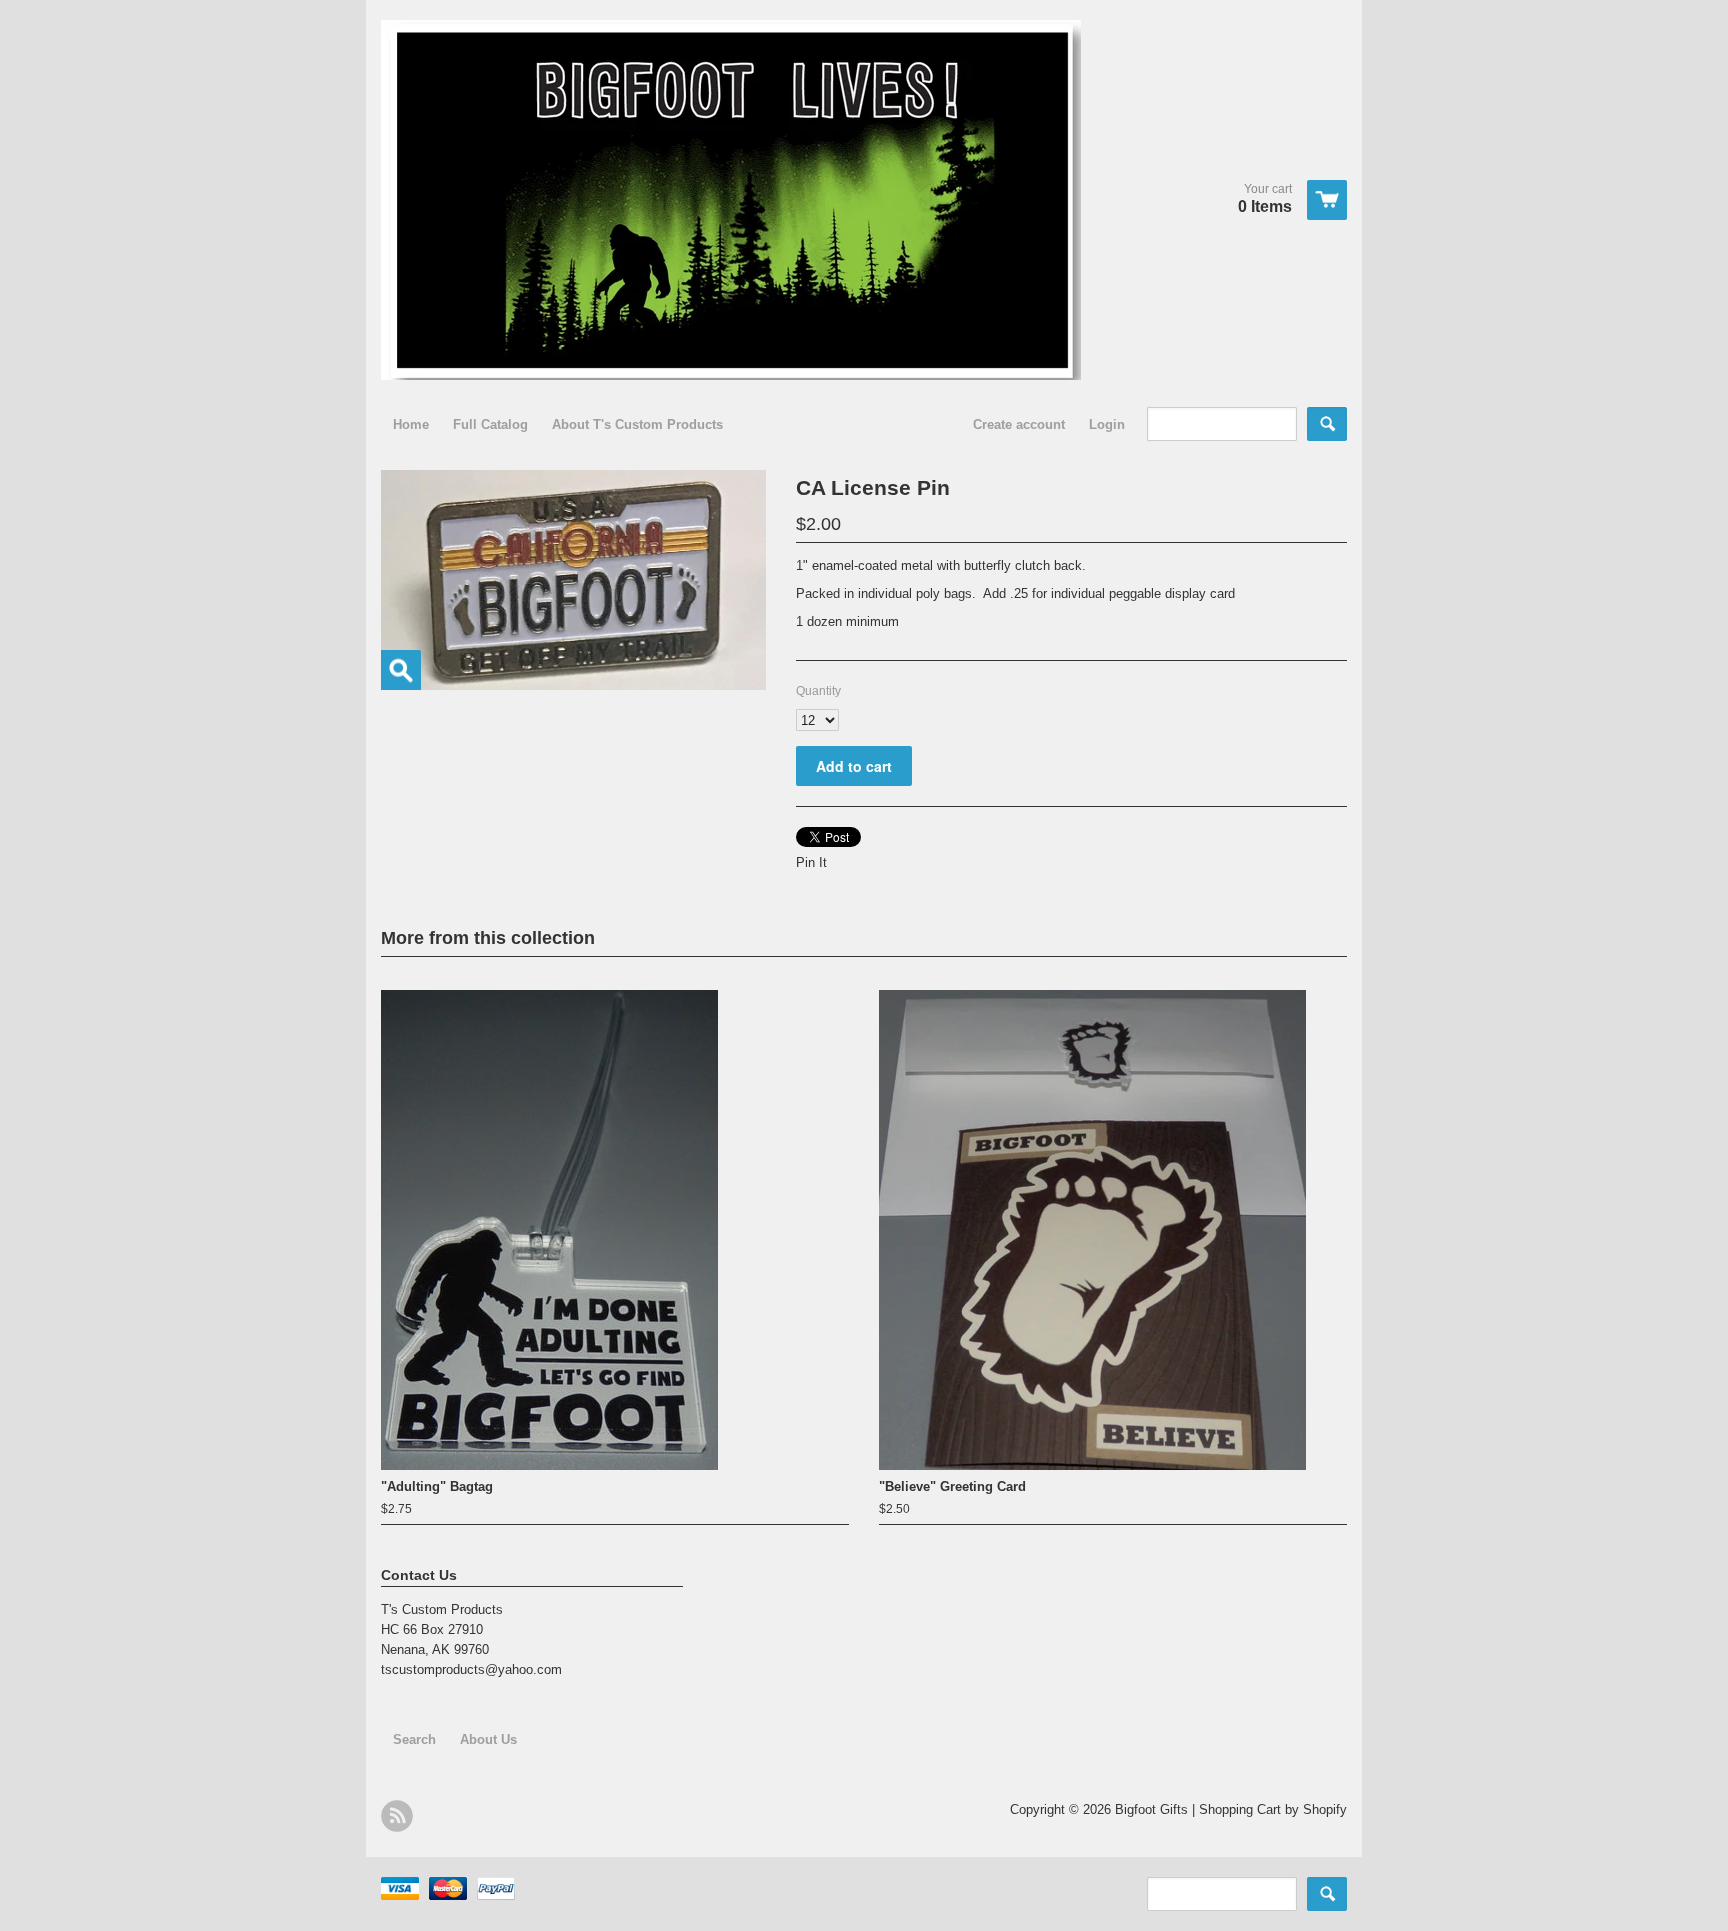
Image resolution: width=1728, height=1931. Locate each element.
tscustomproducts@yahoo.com (471, 1669)
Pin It (811, 862)
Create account (1019, 424)
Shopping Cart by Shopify (1273, 1809)
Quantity (818, 691)
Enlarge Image (401, 670)
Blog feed (397, 1816)
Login (1107, 424)
